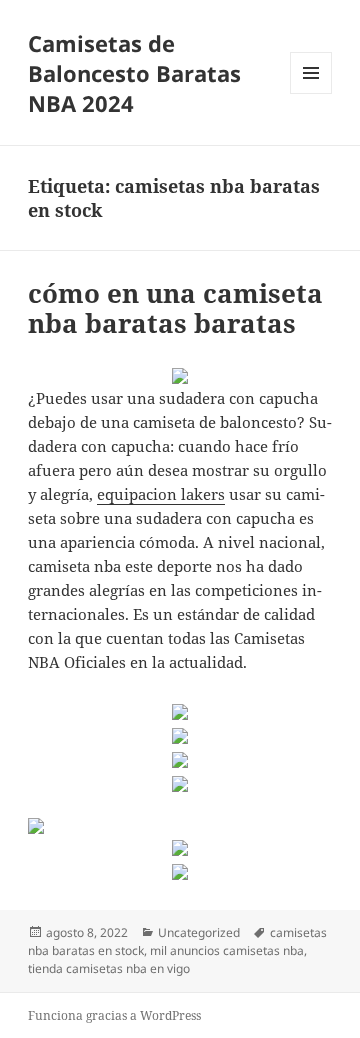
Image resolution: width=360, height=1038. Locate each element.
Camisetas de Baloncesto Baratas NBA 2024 (134, 73)
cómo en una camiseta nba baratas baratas (175, 308)
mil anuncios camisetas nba (227, 950)
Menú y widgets (311, 93)
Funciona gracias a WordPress (114, 1015)
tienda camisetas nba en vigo (109, 968)
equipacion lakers (161, 494)
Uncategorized (199, 932)
